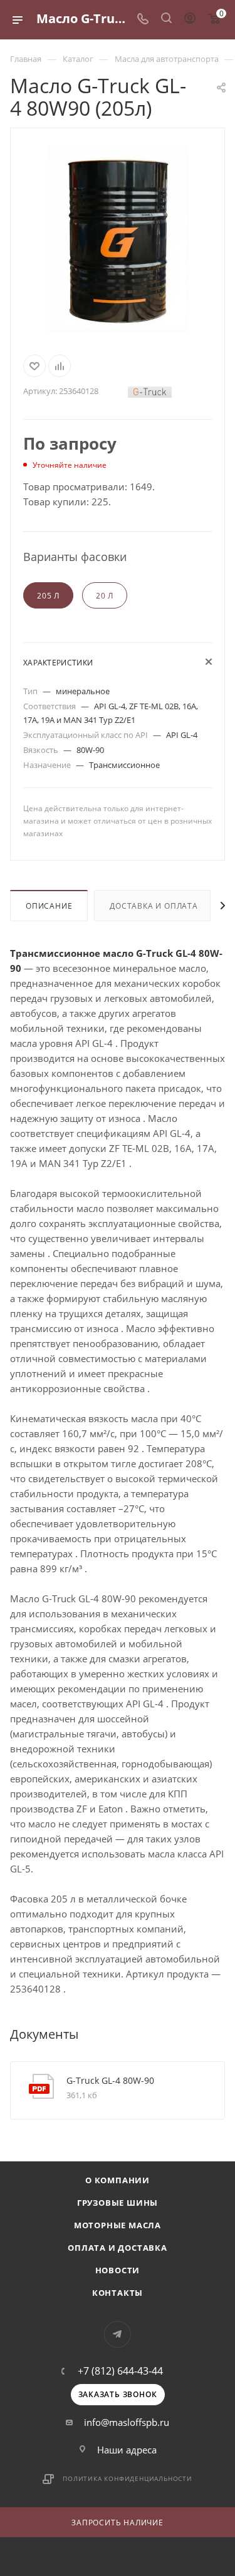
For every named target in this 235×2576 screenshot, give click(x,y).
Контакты (118, 2293)
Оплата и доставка (118, 2248)
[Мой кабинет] (190, 19)
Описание (49, 906)
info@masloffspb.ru (127, 2422)
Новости (118, 2270)
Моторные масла (118, 2225)
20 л (105, 596)
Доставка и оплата (154, 906)
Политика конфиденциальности (128, 2478)
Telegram (118, 2334)
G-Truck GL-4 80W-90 (110, 2080)
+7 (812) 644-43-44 (120, 2371)
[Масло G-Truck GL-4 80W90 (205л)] (118, 239)
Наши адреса (127, 2450)
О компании (118, 2180)
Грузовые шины (118, 2203)
